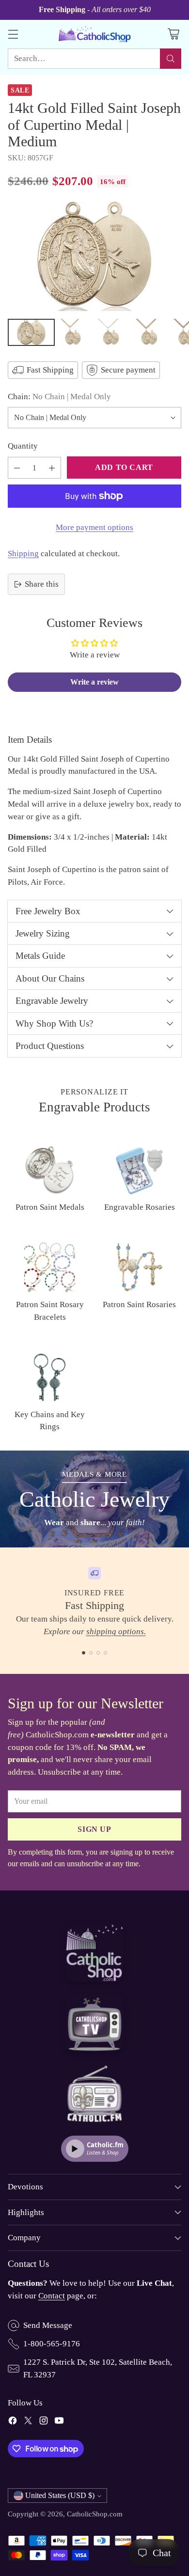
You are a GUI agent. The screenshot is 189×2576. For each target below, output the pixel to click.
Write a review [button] (94, 682)
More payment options (94, 527)
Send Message (48, 2325)
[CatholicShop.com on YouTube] (59, 2422)
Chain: (59, 397)
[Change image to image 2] (77, 332)
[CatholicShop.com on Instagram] (44, 2422)
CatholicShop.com (95, 2514)
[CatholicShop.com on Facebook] (13, 2422)
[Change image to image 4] (152, 332)
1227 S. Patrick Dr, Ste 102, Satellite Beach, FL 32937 (98, 2368)
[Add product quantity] (52, 468)
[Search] (171, 59)
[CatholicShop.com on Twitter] (28, 2422)
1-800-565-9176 (52, 2344)
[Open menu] (13, 34)
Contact (52, 2296)
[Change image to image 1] (31, 332)
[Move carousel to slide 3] (98, 1653)
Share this (42, 584)
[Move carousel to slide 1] (84, 1653)
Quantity (23, 446)
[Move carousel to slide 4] (105, 1653)
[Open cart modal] (173, 34)
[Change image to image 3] (114, 332)
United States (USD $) (60, 2495)
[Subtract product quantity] (17, 468)
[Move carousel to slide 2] (91, 1653)
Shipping (23, 554)
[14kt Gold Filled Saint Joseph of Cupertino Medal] (94, 256)
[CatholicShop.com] (94, 34)
